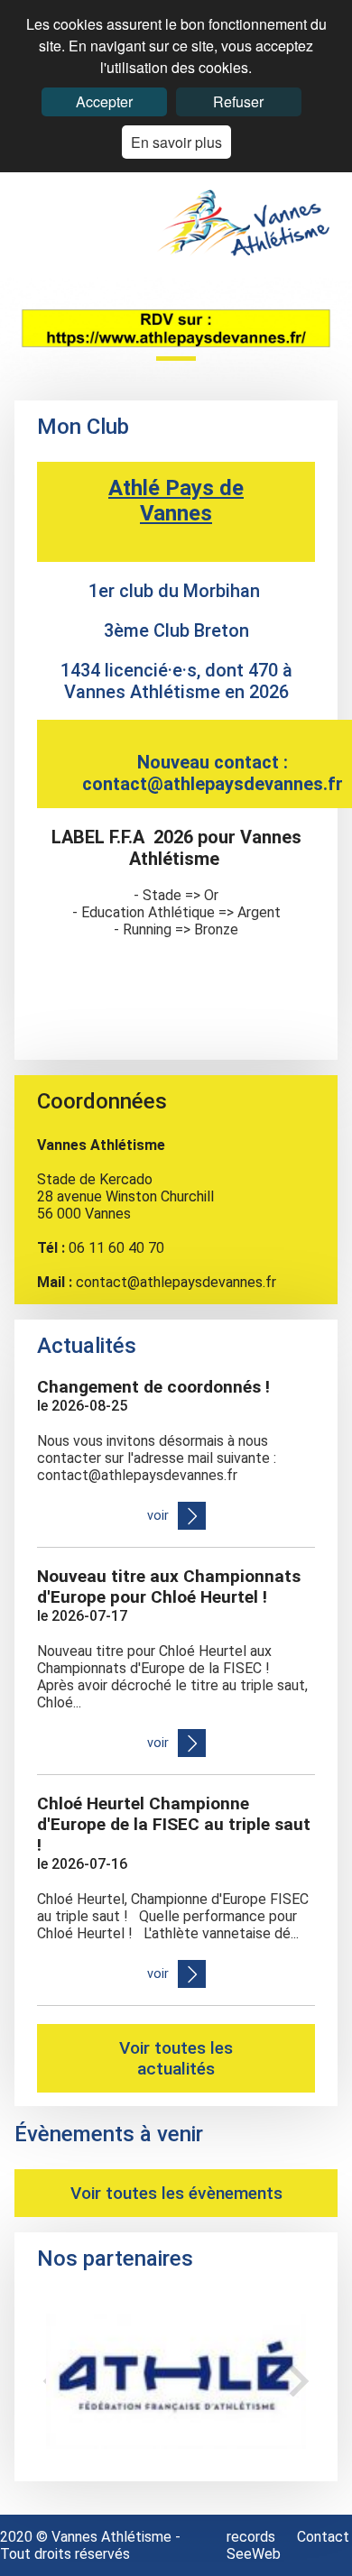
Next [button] (299, 2381)
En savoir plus (176, 142)
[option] (176, 2381)
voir (158, 1516)
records (253, 2537)
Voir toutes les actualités (176, 2058)
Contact (323, 2537)
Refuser (238, 101)
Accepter (104, 101)
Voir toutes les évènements (176, 2193)
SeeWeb (254, 2554)
